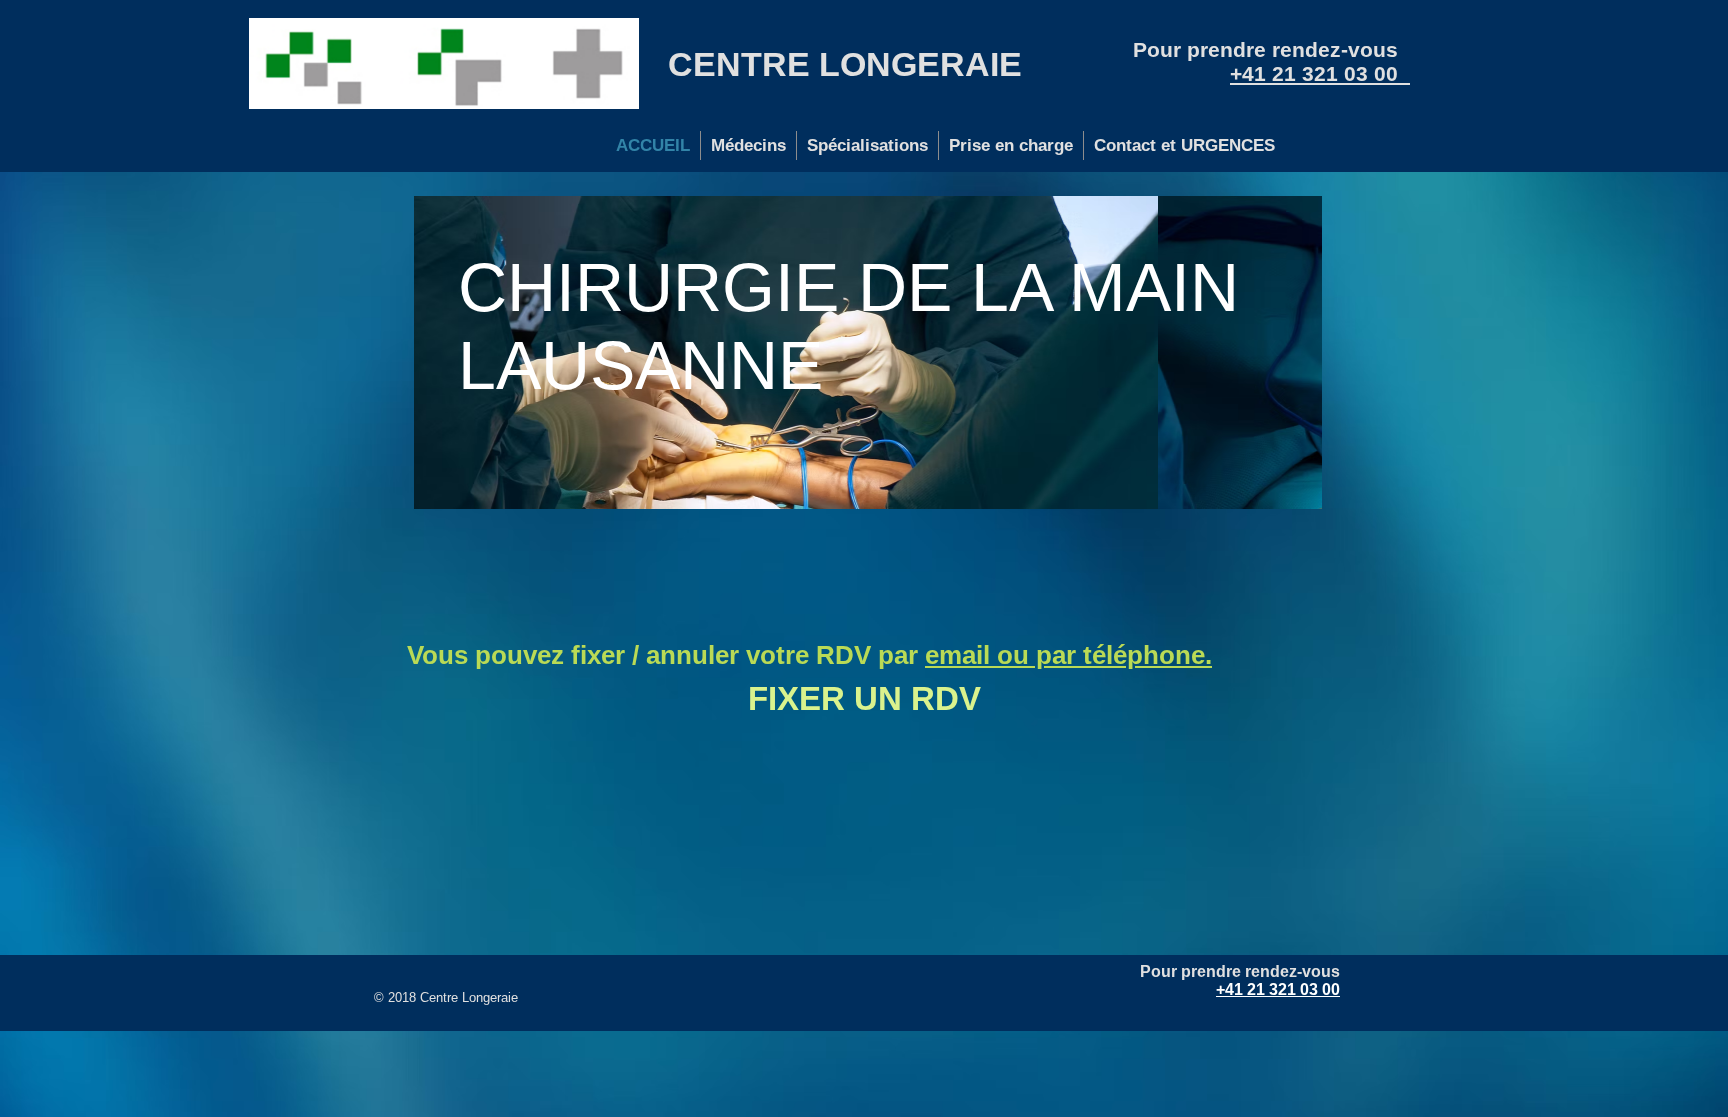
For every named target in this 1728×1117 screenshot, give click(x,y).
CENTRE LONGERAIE (845, 64)
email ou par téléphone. (1068, 655)
